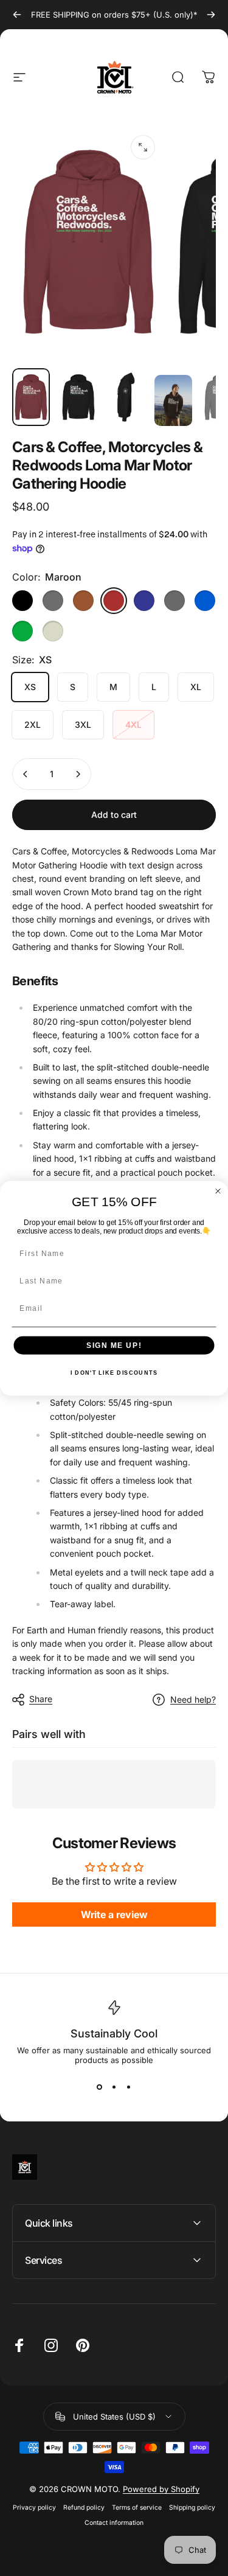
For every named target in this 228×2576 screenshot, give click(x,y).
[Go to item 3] (173, 400)
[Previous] (17, 15)
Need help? (193, 1699)
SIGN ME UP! (114, 1345)
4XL (133, 724)
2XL (33, 724)
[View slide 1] (100, 2087)
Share (41, 1699)
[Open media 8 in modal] (143, 147)
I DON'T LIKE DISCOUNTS (114, 1373)
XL (196, 687)
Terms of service (137, 2508)
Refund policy (84, 2508)
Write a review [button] (114, 1915)
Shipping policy (192, 2508)
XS (30, 687)
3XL (83, 724)
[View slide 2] (114, 2087)
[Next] (211, 15)
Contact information (114, 2523)
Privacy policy (34, 2508)
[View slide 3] (129, 2087)
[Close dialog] (218, 1191)
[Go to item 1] (78, 397)
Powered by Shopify (161, 2489)
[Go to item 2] (126, 397)
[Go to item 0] (31, 397)
